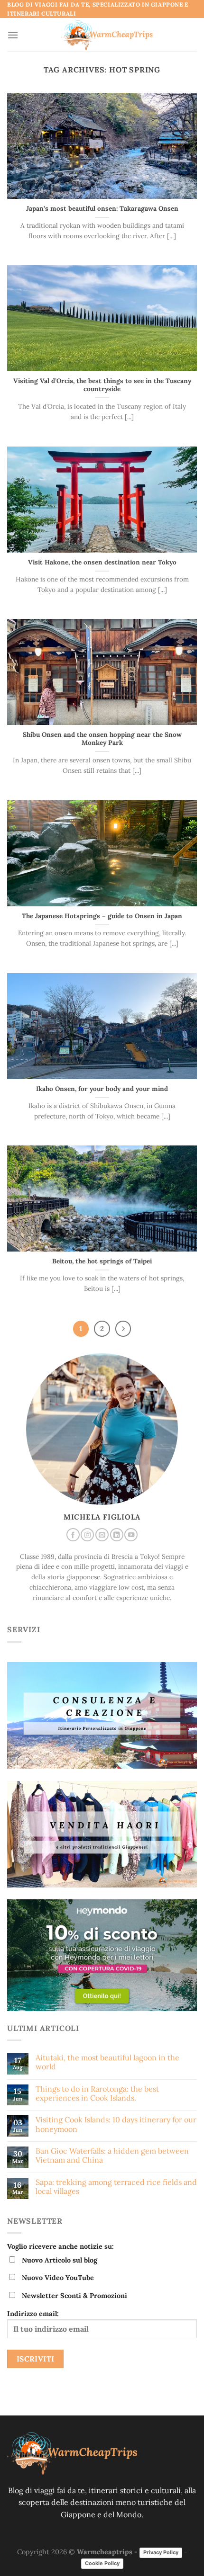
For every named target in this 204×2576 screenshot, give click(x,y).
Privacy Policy (161, 2552)
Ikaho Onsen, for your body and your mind (102, 1089)
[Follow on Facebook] (73, 1535)
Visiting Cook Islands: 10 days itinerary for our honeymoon (116, 2124)
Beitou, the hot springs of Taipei (102, 1261)
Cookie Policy (102, 2563)
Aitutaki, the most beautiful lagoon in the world (107, 2062)
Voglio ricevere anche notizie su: (60, 2246)
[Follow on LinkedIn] (117, 1535)
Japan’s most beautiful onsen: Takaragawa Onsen (102, 209)
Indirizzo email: (33, 2314)
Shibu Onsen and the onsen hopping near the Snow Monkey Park (102, 739)
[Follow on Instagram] (87, 1535)
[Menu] (13, 35)
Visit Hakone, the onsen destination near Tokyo (102, 562)
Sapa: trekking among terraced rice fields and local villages (116, 2187)
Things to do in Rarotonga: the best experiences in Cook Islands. (97, 2093)
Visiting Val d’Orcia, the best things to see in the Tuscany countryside (102, 385)
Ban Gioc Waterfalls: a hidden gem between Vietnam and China (112, 2156)
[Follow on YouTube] (131, 1535)
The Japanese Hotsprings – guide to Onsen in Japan (102, 916)
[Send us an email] (102, 1535)
